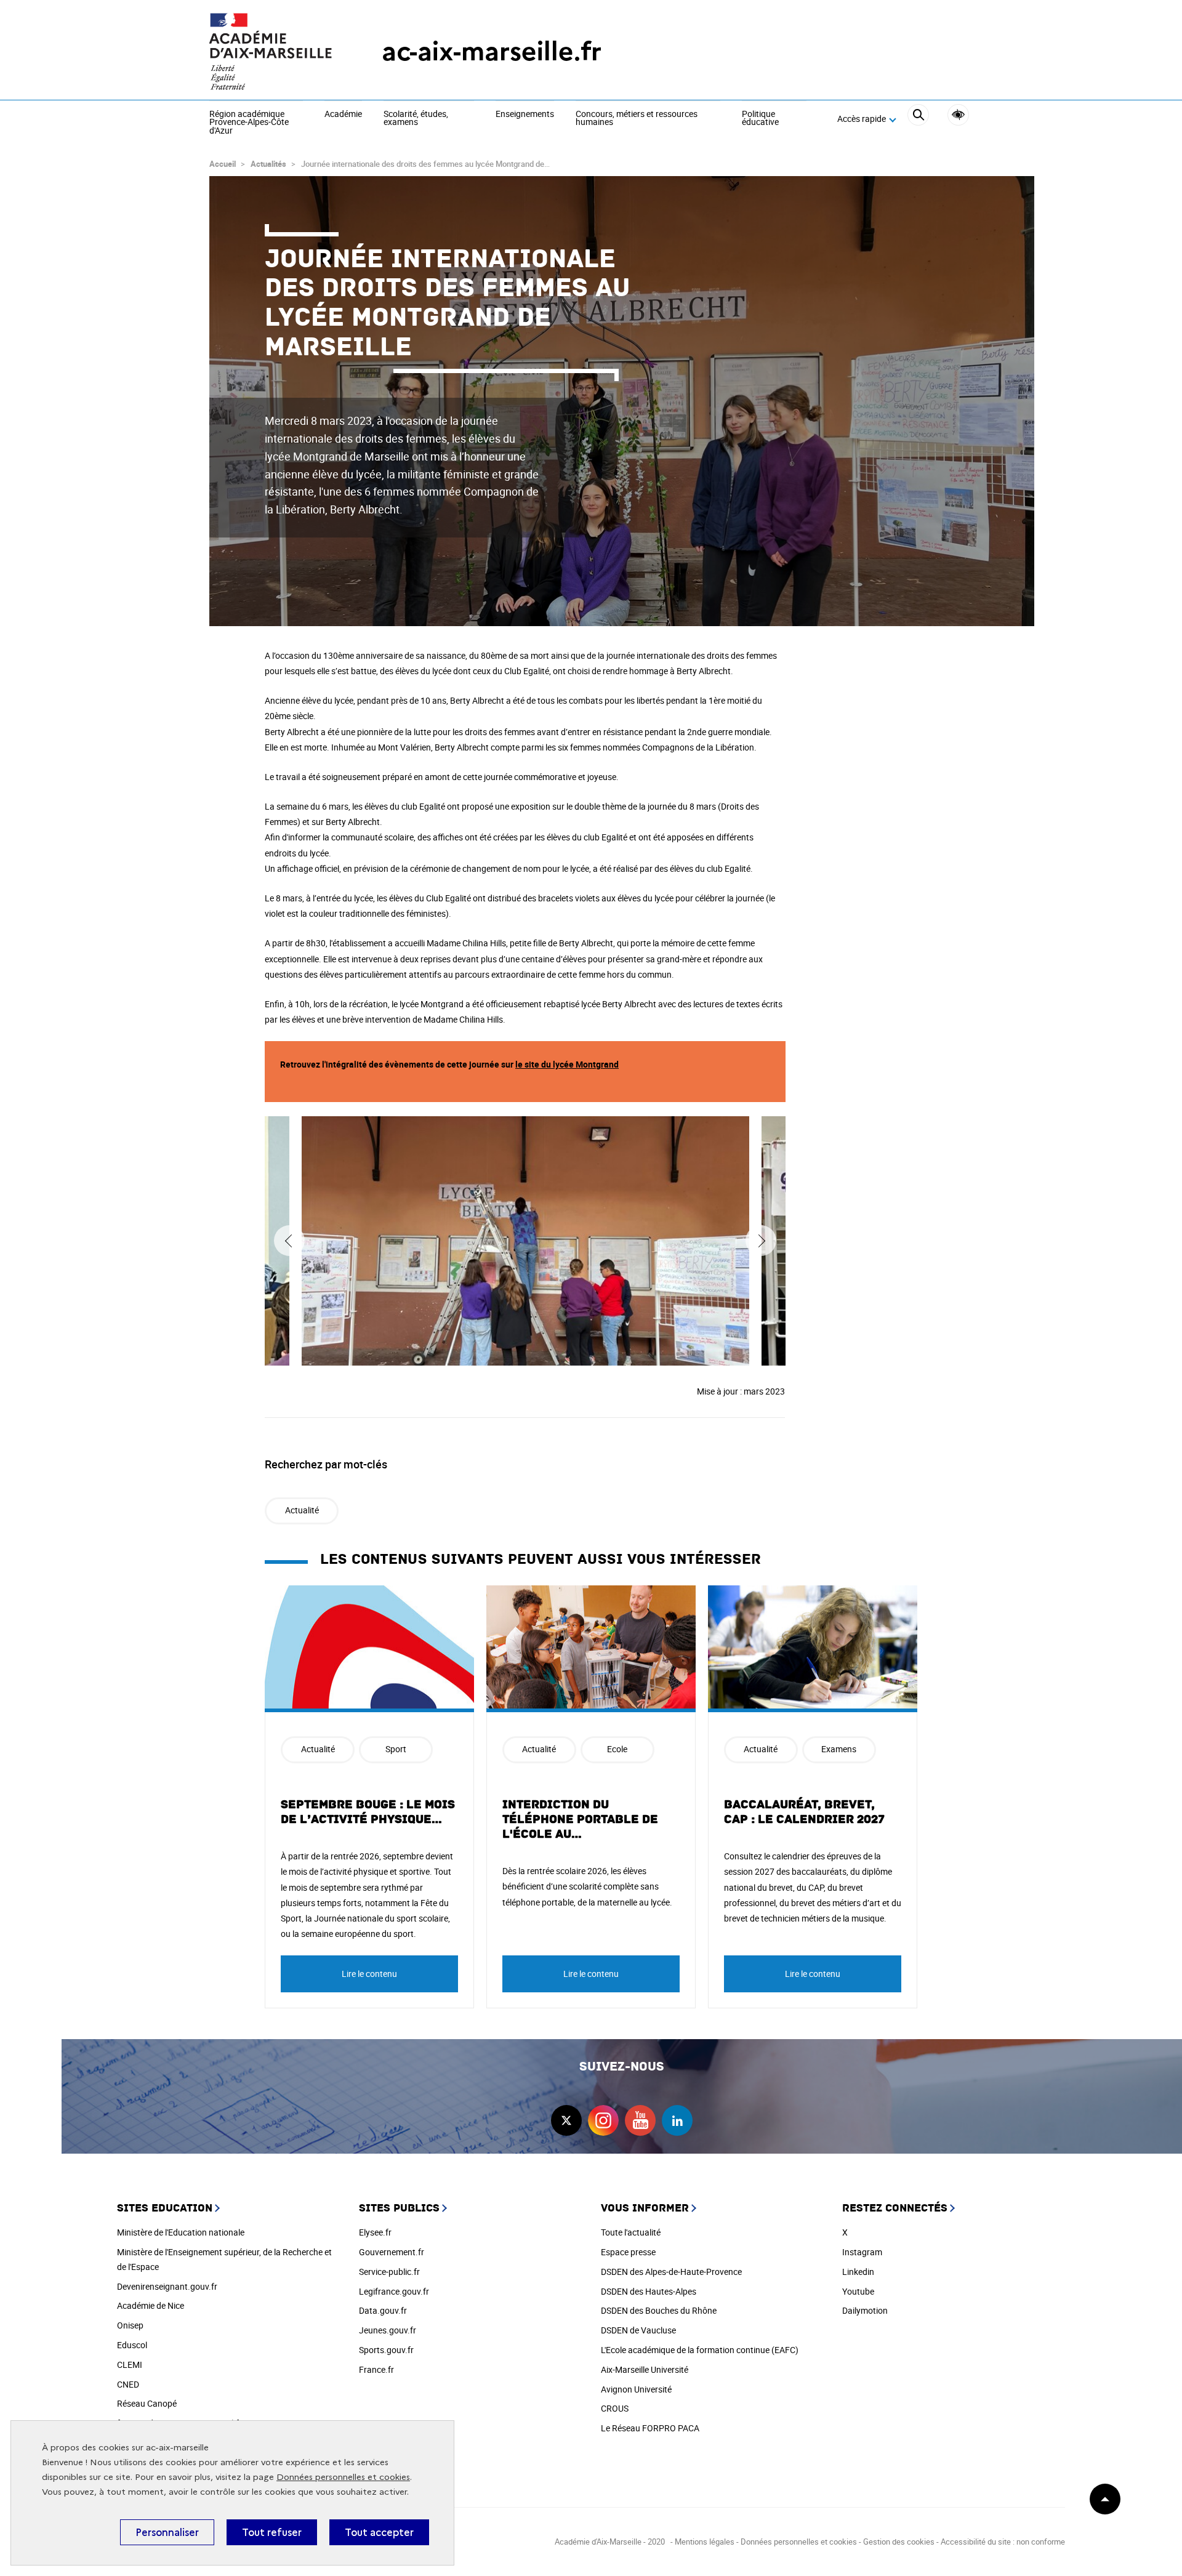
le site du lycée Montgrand (567, 1064)
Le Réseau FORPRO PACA (650, 2428)
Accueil (223, 164)
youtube (640, 2120)
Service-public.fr (389, 2272)
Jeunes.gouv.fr (388, 2330)
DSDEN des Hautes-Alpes (649, 2291)
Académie (343, 115)
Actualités (268, 164)
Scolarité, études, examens (416, 119)
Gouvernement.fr (392, 2252)
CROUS (615, 2408)
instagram (603, 2120)
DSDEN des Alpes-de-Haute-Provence (671, 2272)
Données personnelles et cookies (343, 2477)
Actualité (302, 1510)
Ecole (617, 1749)
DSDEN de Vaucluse (638, 2330)
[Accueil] (271, 51)
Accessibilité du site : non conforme (1003, 2542)
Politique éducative (760, 119)
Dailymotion (865, 2310)
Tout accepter (379, 2532)
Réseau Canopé (147, 2403)
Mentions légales (705, 2542)
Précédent (289, 1241)
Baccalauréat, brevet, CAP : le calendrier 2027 (804, 1812)
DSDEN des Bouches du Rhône (659, 2310)
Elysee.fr (375, 2232)
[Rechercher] (918, 119)
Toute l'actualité (631, 2232)
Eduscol (132, 2345)
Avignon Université (636, 2389)
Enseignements (525, 115)
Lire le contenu (369, 1974)
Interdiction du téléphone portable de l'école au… (580, 1819)
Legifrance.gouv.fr (394, 2291)
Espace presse (628, 2252)
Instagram (862, 2252)
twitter (566, 2120)
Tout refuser (272, 2532)
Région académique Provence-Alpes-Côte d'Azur (249, 123)
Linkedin (858, 2272)
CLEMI (130, 2365)
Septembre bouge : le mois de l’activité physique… (368, 1812)
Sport (396, 1749)
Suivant (761, 1241)
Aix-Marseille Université (645, 2369)
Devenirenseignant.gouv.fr (167, 2286)
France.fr (376, 2369)
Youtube (858, 2291)
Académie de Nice (151, 2305)
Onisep (130, 2325)
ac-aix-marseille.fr (492, 51)
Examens (839, 1749)
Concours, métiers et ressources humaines (637, 119)
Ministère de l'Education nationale (181, 2232)
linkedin (677, 2120)
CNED (128, 2384)
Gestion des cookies (899, 2542)
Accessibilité (958, 115)
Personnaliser (167, 2532)
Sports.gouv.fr (386, 2350)
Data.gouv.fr (383, 2310)
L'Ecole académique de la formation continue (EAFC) (700, 2350)
